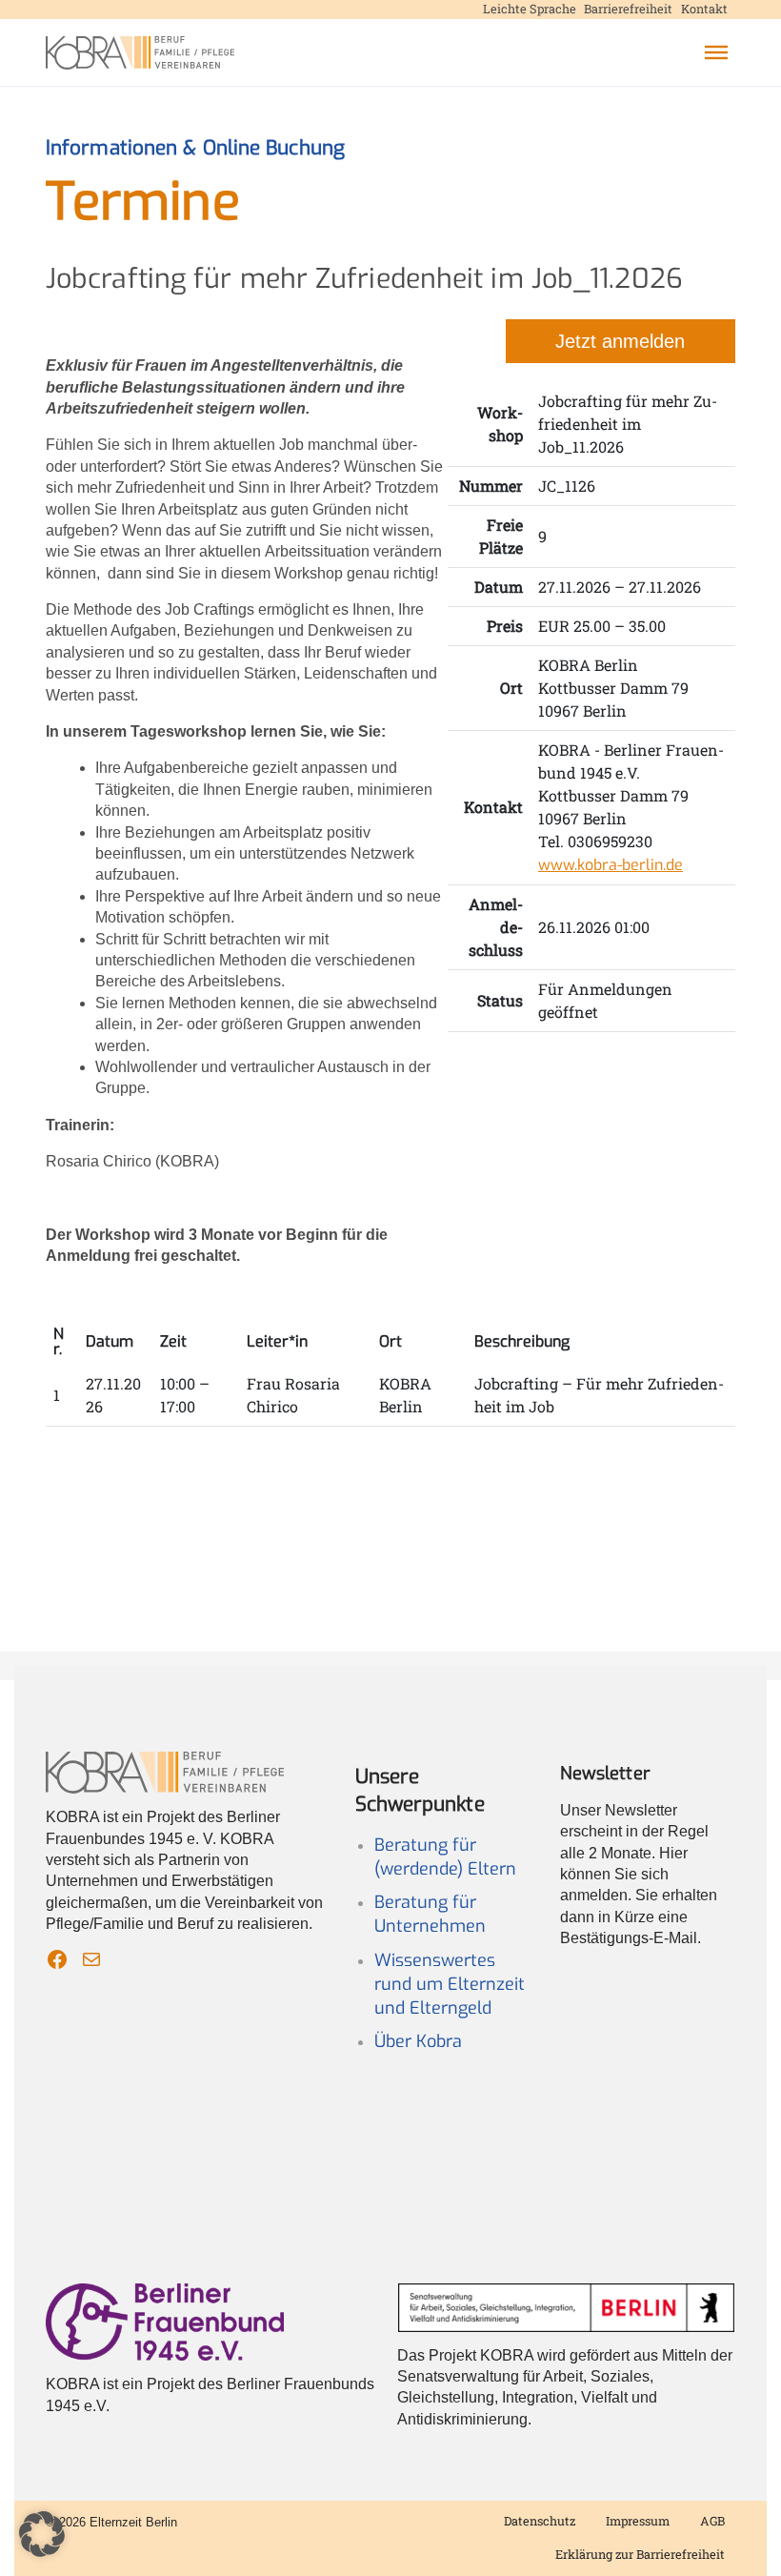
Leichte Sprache (530, 9)
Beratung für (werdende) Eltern (445, 1857)
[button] (716, 52)
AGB (712, 2521)
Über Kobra (418, 2041)
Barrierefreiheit (628, 9)
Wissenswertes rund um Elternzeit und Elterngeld (450, 1984)
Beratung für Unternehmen (430, 1914)
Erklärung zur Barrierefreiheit (640, 2554)
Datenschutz (540, 2521)
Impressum (638, 2521)
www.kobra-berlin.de (611, 865)
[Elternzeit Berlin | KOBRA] (140, 53)
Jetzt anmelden (620, 341)
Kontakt (704, 9)
